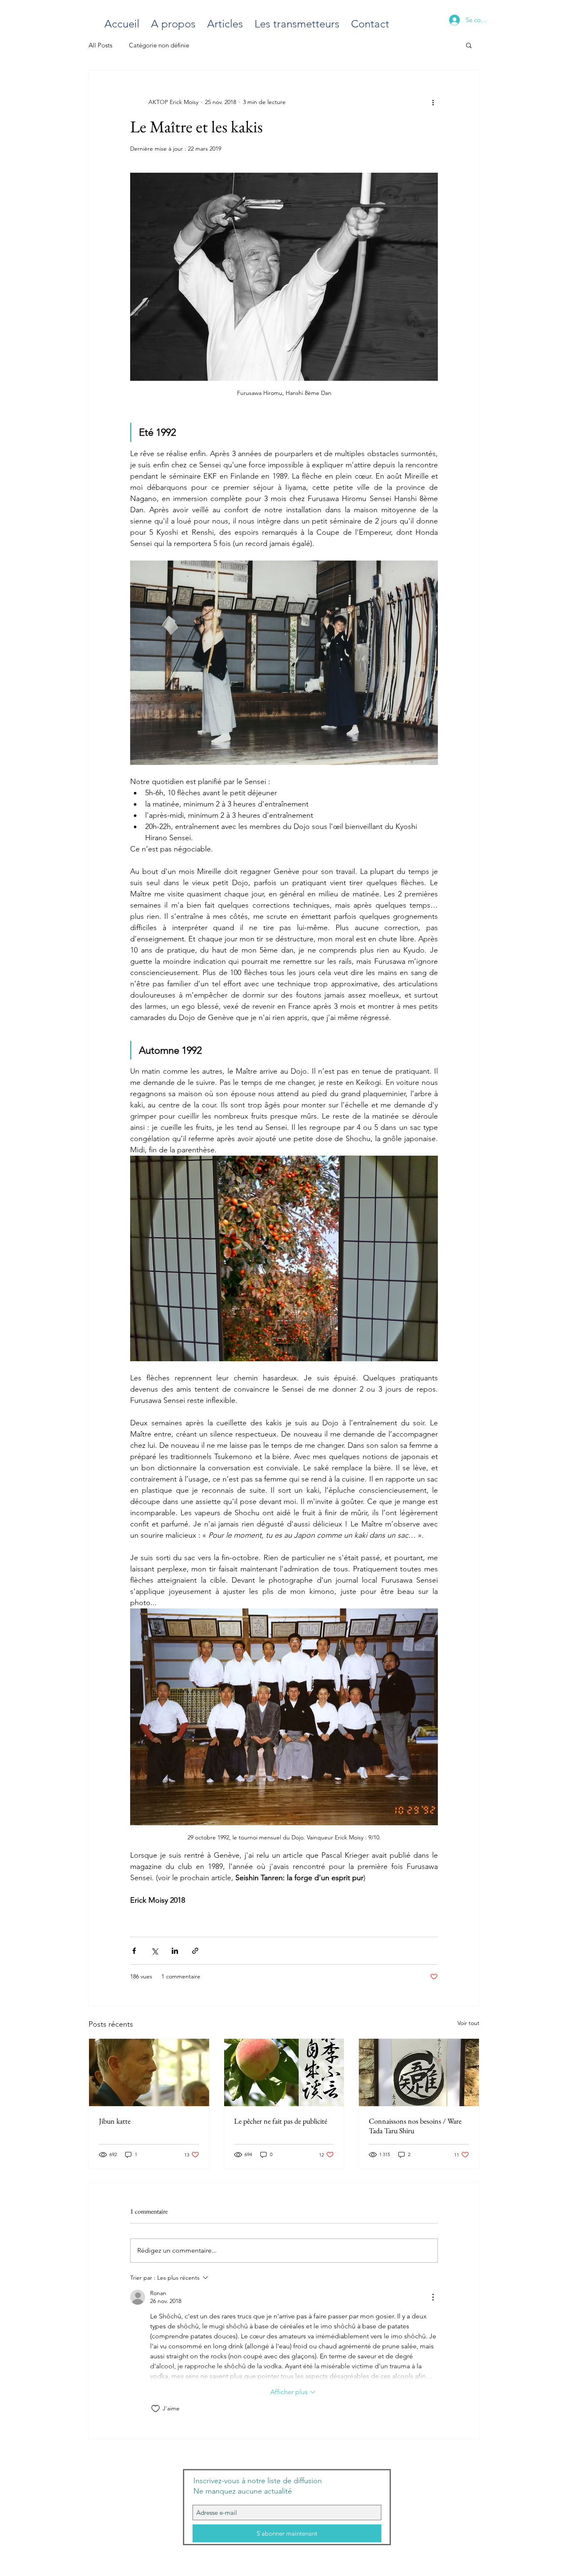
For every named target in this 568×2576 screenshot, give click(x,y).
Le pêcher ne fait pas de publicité (281, 2121)
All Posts (100, 45)
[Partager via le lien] (195, 1951)
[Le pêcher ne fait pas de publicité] (284, 2072)
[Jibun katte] (149, 2072)
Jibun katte (115, 2121)
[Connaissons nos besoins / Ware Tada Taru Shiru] (419, 2072)
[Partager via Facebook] (134, 1951)
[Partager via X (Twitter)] (154, 1951)
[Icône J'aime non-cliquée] (156, 2409)
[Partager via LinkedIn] (175, 1951)
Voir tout (468, 2023)
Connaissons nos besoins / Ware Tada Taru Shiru (415, 2126)
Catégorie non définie (159, 45)
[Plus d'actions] (433, 102)
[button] (469, 45)
